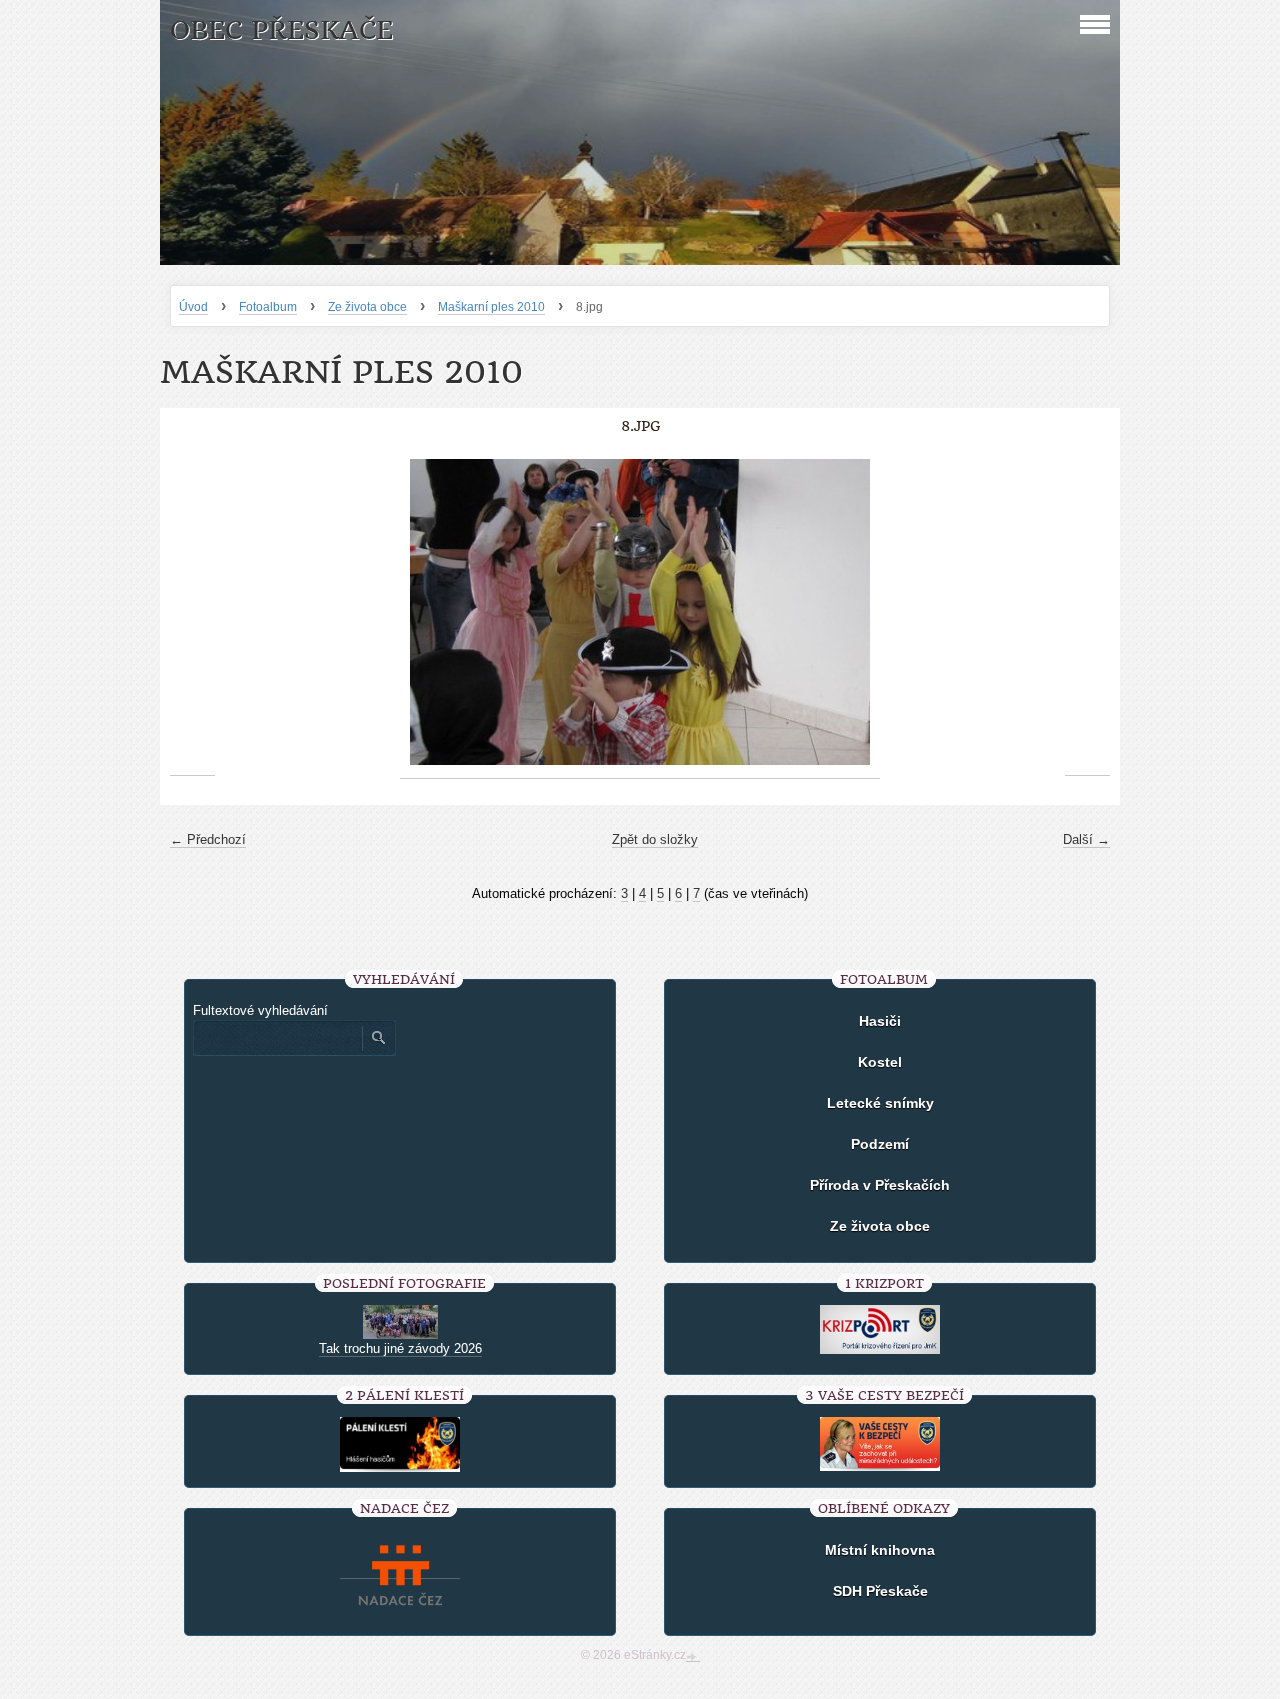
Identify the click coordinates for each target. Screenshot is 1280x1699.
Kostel (880, 1062)
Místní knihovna (880, 1550)
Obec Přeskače (281, 30)
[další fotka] (1087, 612)
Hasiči (880, 1021)
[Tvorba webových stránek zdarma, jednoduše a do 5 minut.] (693, 1657)
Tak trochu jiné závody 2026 (400, 1348)
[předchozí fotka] (192, 612)
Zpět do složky (655, 839)
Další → (1086, 839)
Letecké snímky (880, 1103)
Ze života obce (367, 307)
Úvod (193, 307)
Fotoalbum (268, 307)
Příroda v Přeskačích (880, 1185)
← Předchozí (208, 839)
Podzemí (880, 1144)
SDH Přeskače (880, 1591)
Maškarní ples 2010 (491, 307)
